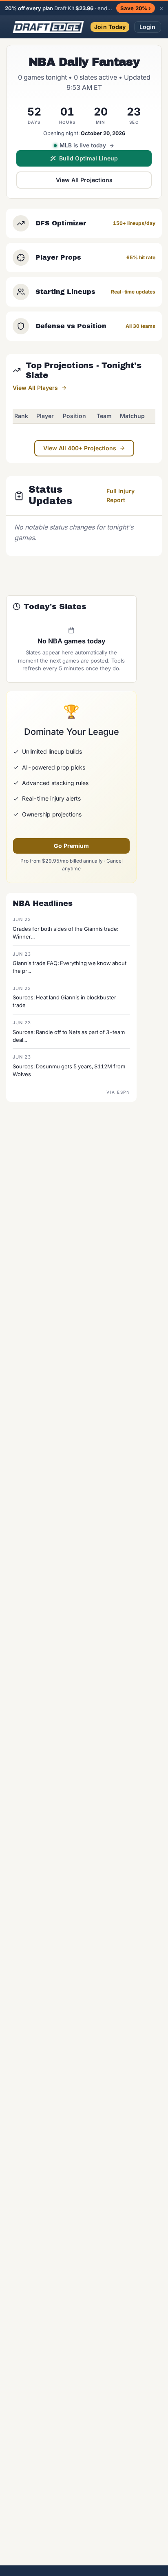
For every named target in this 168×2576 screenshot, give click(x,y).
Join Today (110, 27)
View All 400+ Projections (80, 448)
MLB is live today (83, 145)
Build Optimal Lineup (88, 158)
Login (148, 27)
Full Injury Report (120, 495)
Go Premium (71, 846)
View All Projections (84, 180)
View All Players (35, 388)
